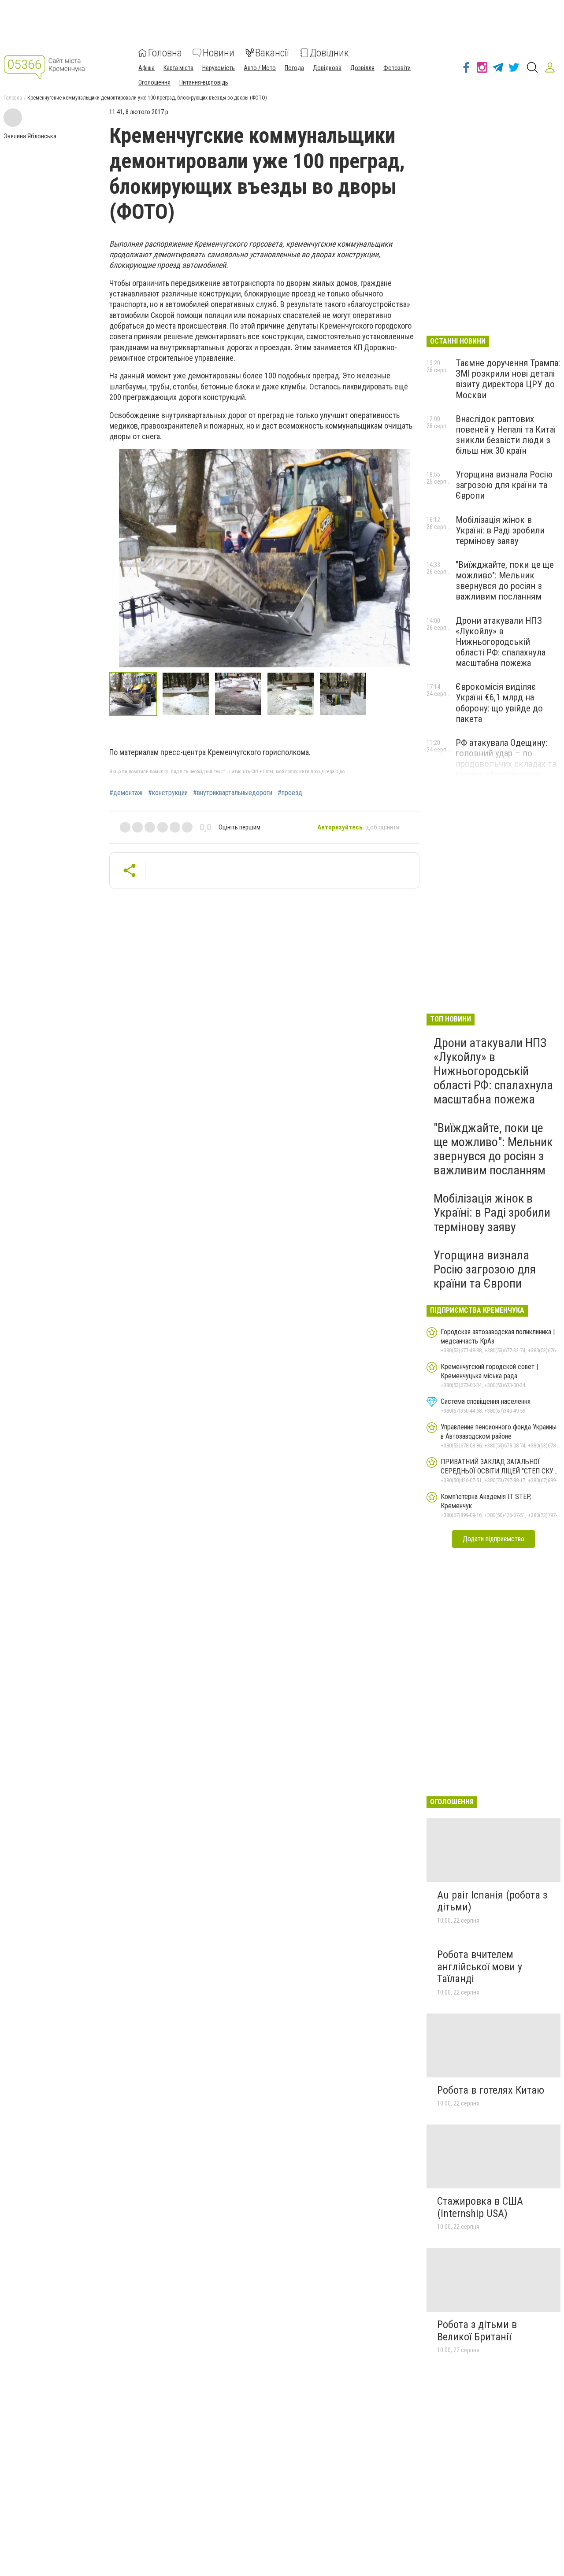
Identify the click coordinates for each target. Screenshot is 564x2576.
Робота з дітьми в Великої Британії (477, 2331)
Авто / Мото (260, 68)
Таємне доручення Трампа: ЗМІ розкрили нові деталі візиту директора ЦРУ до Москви (508, 379)
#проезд (290, 793)
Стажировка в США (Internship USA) (480, 2207)
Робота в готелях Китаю (491, 2090)
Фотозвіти (397, 68)
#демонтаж (126, 793)
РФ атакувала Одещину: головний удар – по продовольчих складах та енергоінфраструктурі (506, 759)
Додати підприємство (493, 1539)
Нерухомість (219, 68)
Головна (165, 53)
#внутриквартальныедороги (233, 793)
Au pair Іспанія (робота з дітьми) (492, 1901)
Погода (294, 68)
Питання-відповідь (204, 82)
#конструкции (168, 793)
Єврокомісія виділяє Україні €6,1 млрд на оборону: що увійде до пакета (499, 703)
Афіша (147, 68)
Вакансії (272, 53)
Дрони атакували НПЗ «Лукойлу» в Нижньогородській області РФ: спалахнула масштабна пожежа (501, 642)
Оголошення (154, 82)
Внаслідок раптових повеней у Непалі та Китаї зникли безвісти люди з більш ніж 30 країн (506, 435)
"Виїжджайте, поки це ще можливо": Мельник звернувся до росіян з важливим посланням (505, 581)
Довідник (329, 53)
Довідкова (327, 68)
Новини (219, 53)
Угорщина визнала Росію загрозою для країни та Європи (504, 485)
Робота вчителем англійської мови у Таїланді (480, 1967)
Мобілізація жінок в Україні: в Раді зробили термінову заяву (500, 530)
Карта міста (178, 68)
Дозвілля (362, 68)
